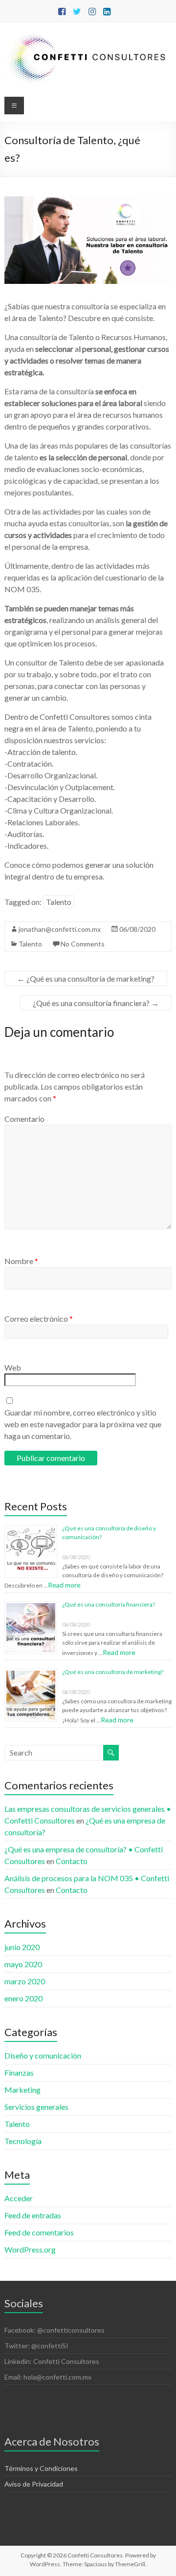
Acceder (19, 2198)
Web (13, 1367)
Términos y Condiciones (41, 2468)
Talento (59, 902)
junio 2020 (22, 1947)
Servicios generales (36, 2107)
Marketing (22, 2090)
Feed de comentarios (39, 2232)
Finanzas (19, 2072)
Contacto (72, 1861)
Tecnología (23, 2141)
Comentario (24, 1119)
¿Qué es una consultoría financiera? (96, 1003)
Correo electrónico (39, 1319)
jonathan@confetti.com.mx (60, 929)
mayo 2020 (23, 1964)
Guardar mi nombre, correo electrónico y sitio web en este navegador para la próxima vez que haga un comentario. (83, 1424)
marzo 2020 (25, 1981)
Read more (64, 1585)
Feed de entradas (33, 2215)
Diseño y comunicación (43, 2055)
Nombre (21, 1261)
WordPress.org (30, 2249)
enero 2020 (23, 1998)
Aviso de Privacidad (34, 2484)
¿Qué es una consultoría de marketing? (86, 978)
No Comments (83, 944)
